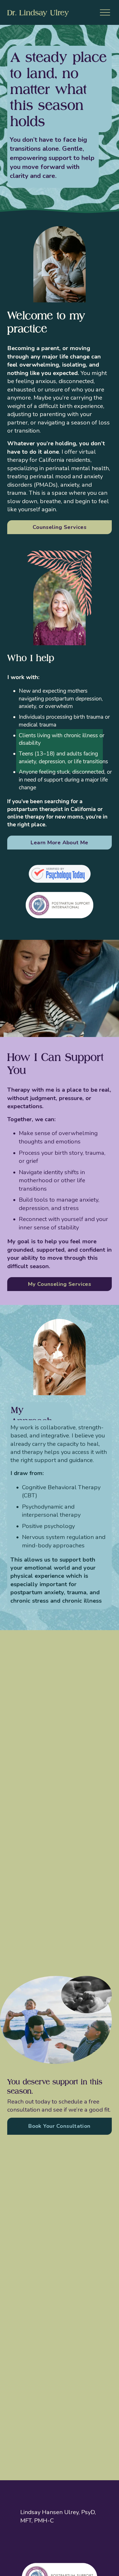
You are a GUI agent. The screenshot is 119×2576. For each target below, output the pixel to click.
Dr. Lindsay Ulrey (38, 12)
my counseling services (59, 1284)
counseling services (59, 527)
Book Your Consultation (59, 2126)
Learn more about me (59, 843)
